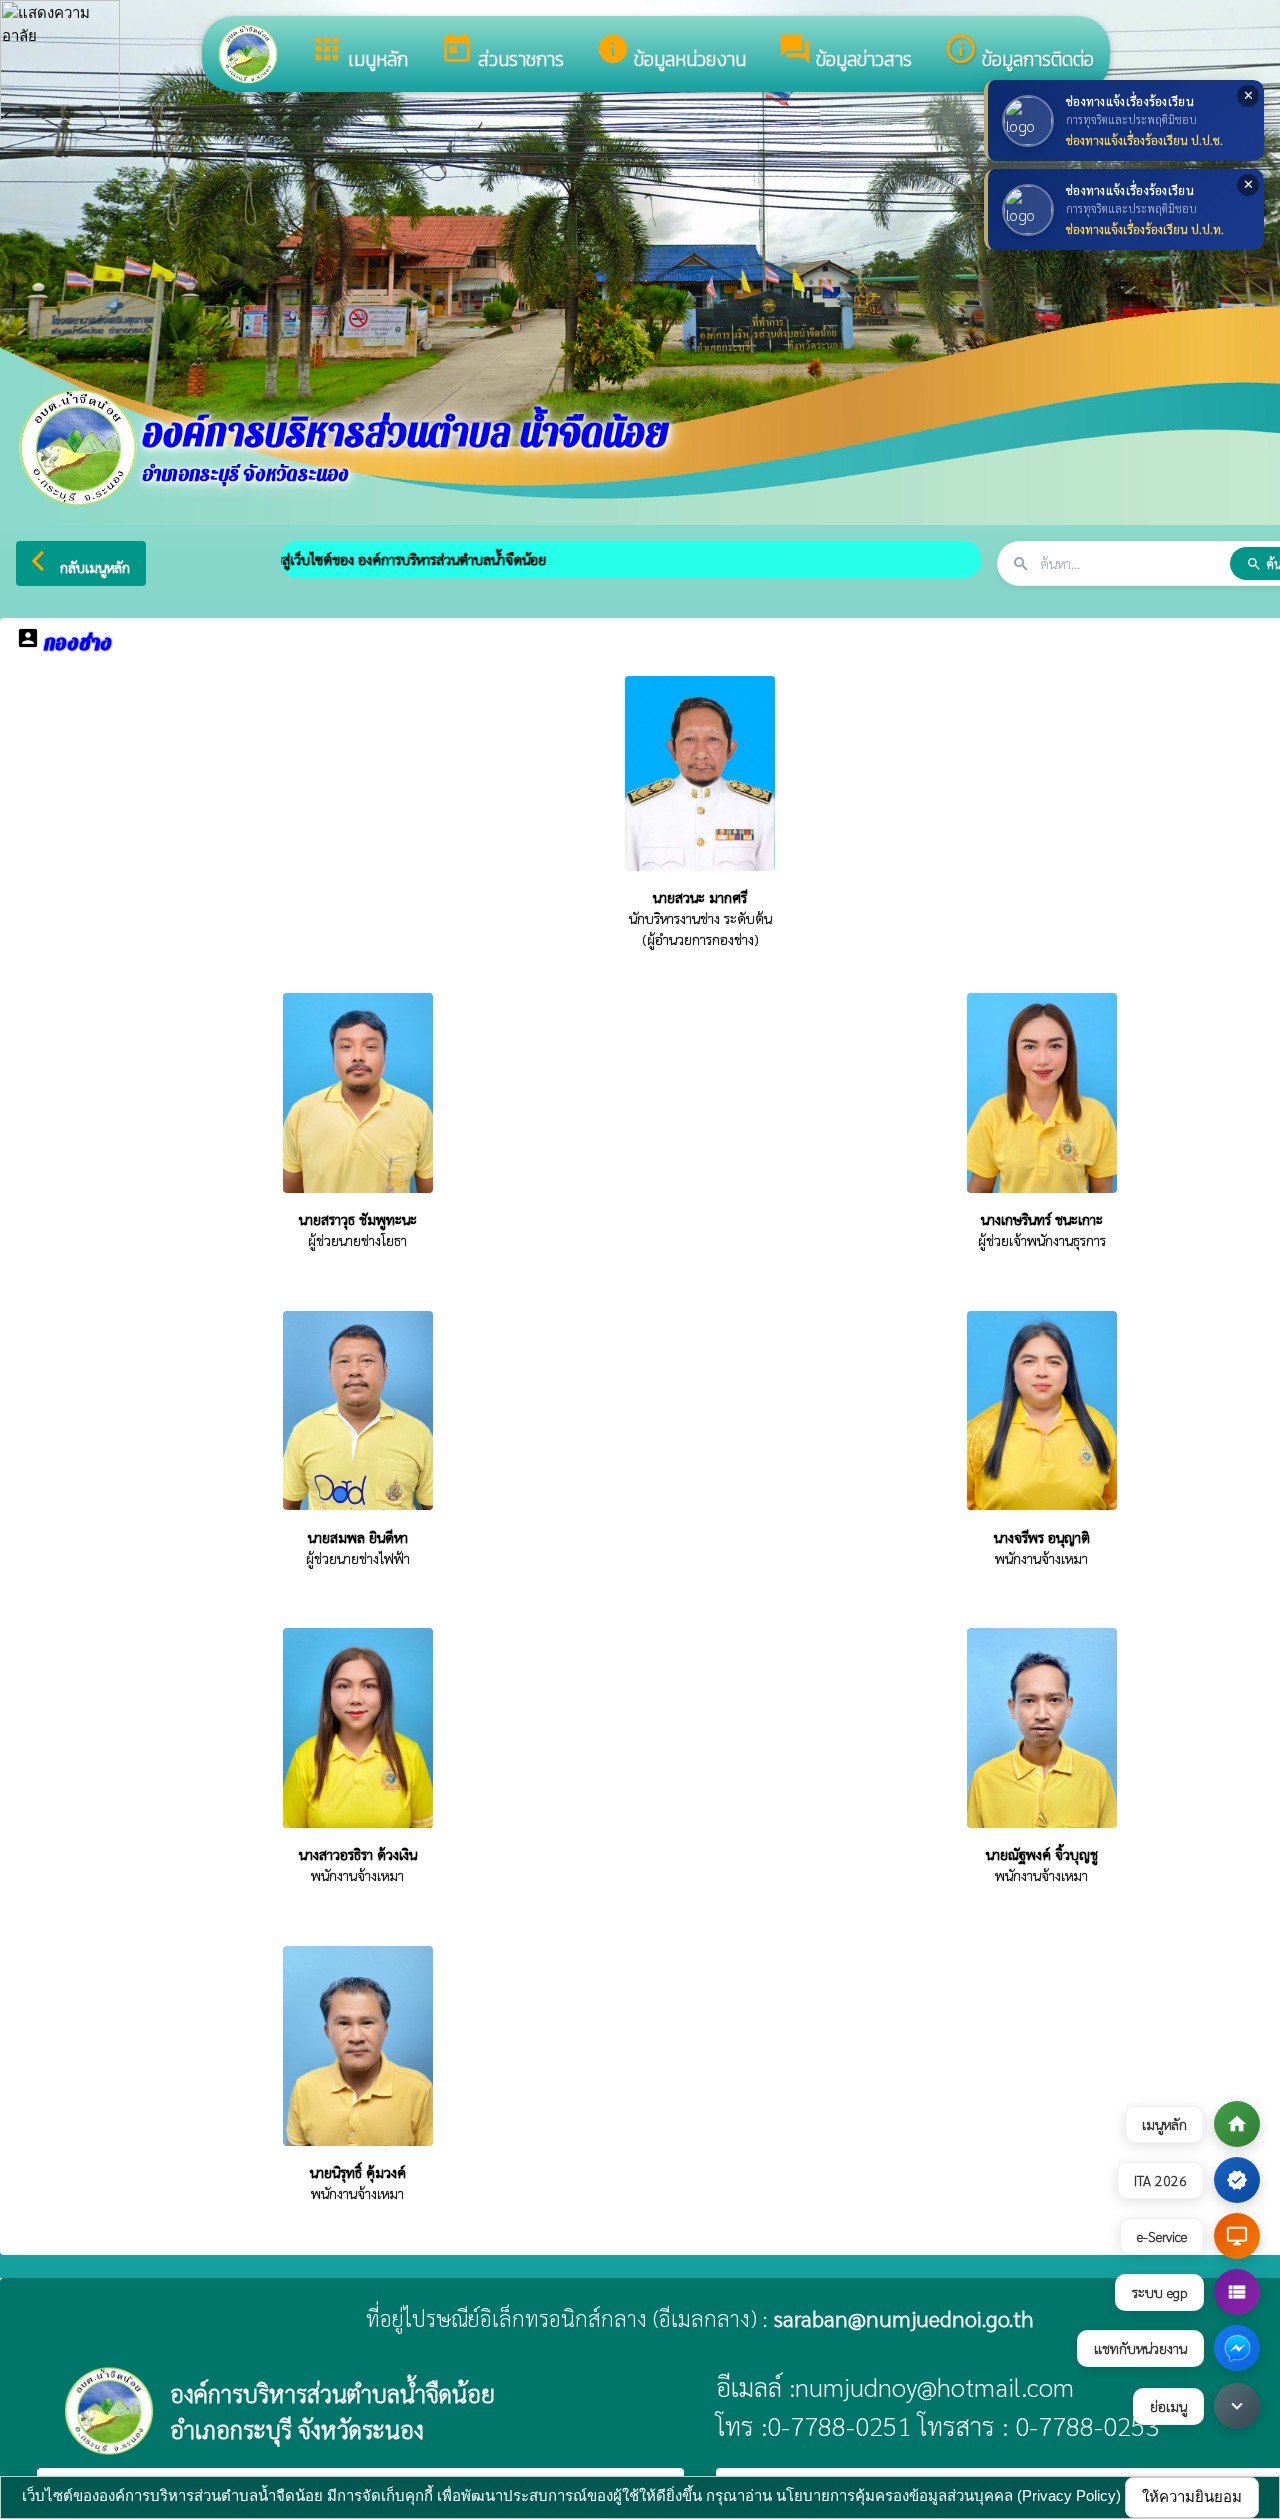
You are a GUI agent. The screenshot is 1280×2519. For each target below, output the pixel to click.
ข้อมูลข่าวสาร (845, 53)
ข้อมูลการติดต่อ (1019, 53)
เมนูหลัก (359, 53)
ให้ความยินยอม (1192, 2496)
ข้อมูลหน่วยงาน (671, 53)
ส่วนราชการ (502, 53)
